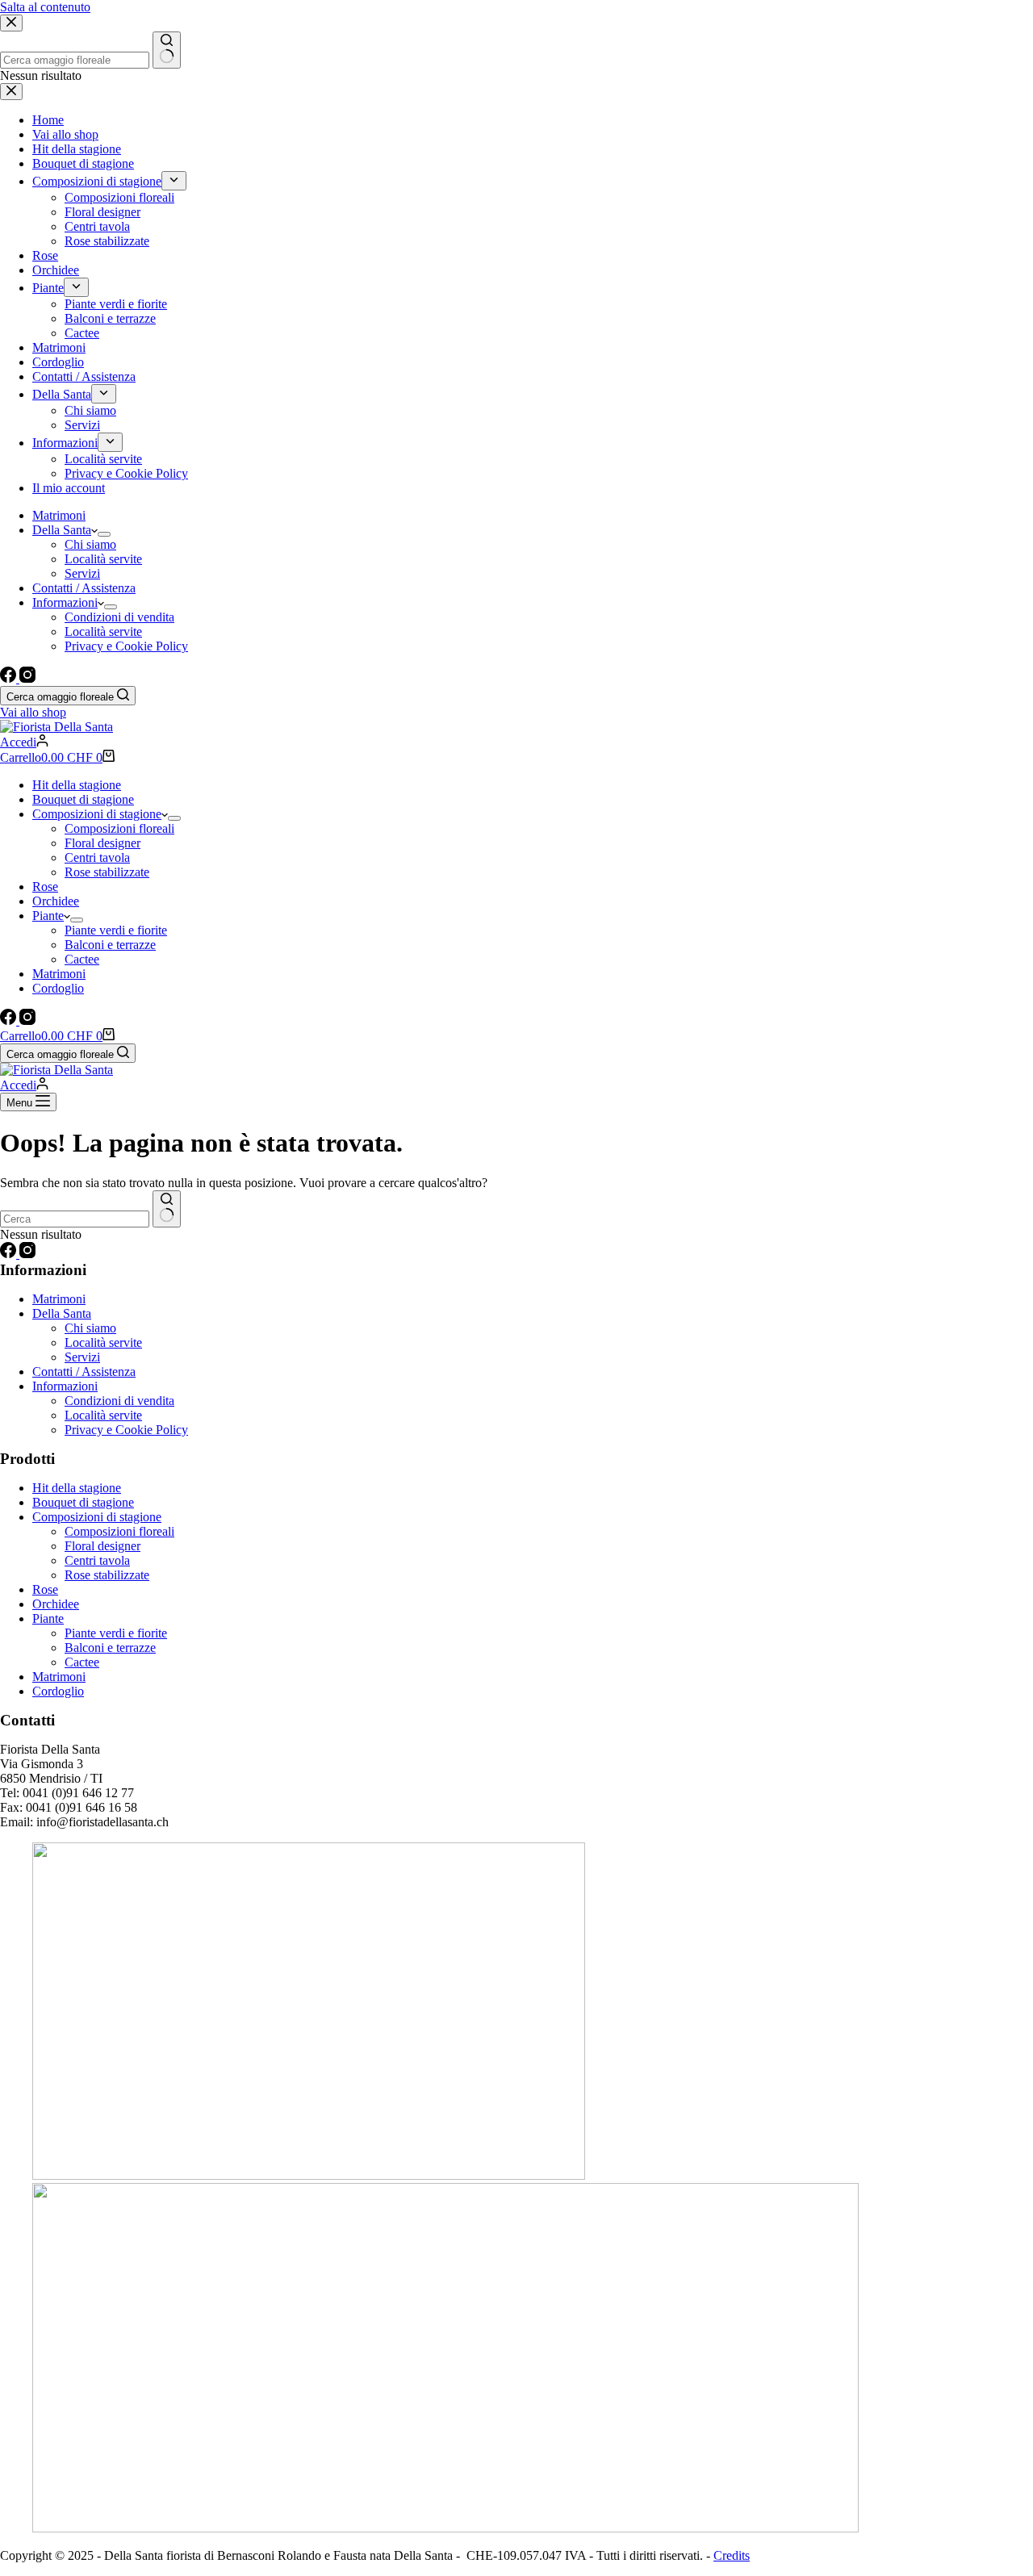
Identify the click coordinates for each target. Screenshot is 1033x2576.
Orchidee (56, 901)
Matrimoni (59, 515)
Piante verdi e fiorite (116, 930)
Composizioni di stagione (97, 814)
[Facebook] (10, 678)
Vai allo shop (33, 712)
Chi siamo (90, 544)
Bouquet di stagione (83, 799)
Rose (45, 887)
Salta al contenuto (45, 7)
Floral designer (102, 843)
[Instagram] (27, 678)
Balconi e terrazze (110, 945)
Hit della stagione (77, 785)
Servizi (82, 573)
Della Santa (62, 530)
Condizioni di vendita (119, 617)
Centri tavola (97, 857)
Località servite (103, 559)
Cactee (82, 959)
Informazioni (65, 602)
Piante (48, 916)
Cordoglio (58, 988)
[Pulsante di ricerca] (167, 1209)
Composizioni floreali (119, 828)
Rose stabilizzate (107, 872)
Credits (732, 2555)
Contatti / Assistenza (84, 588)
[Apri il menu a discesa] (104, 534)
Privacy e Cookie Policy (126, 646)
